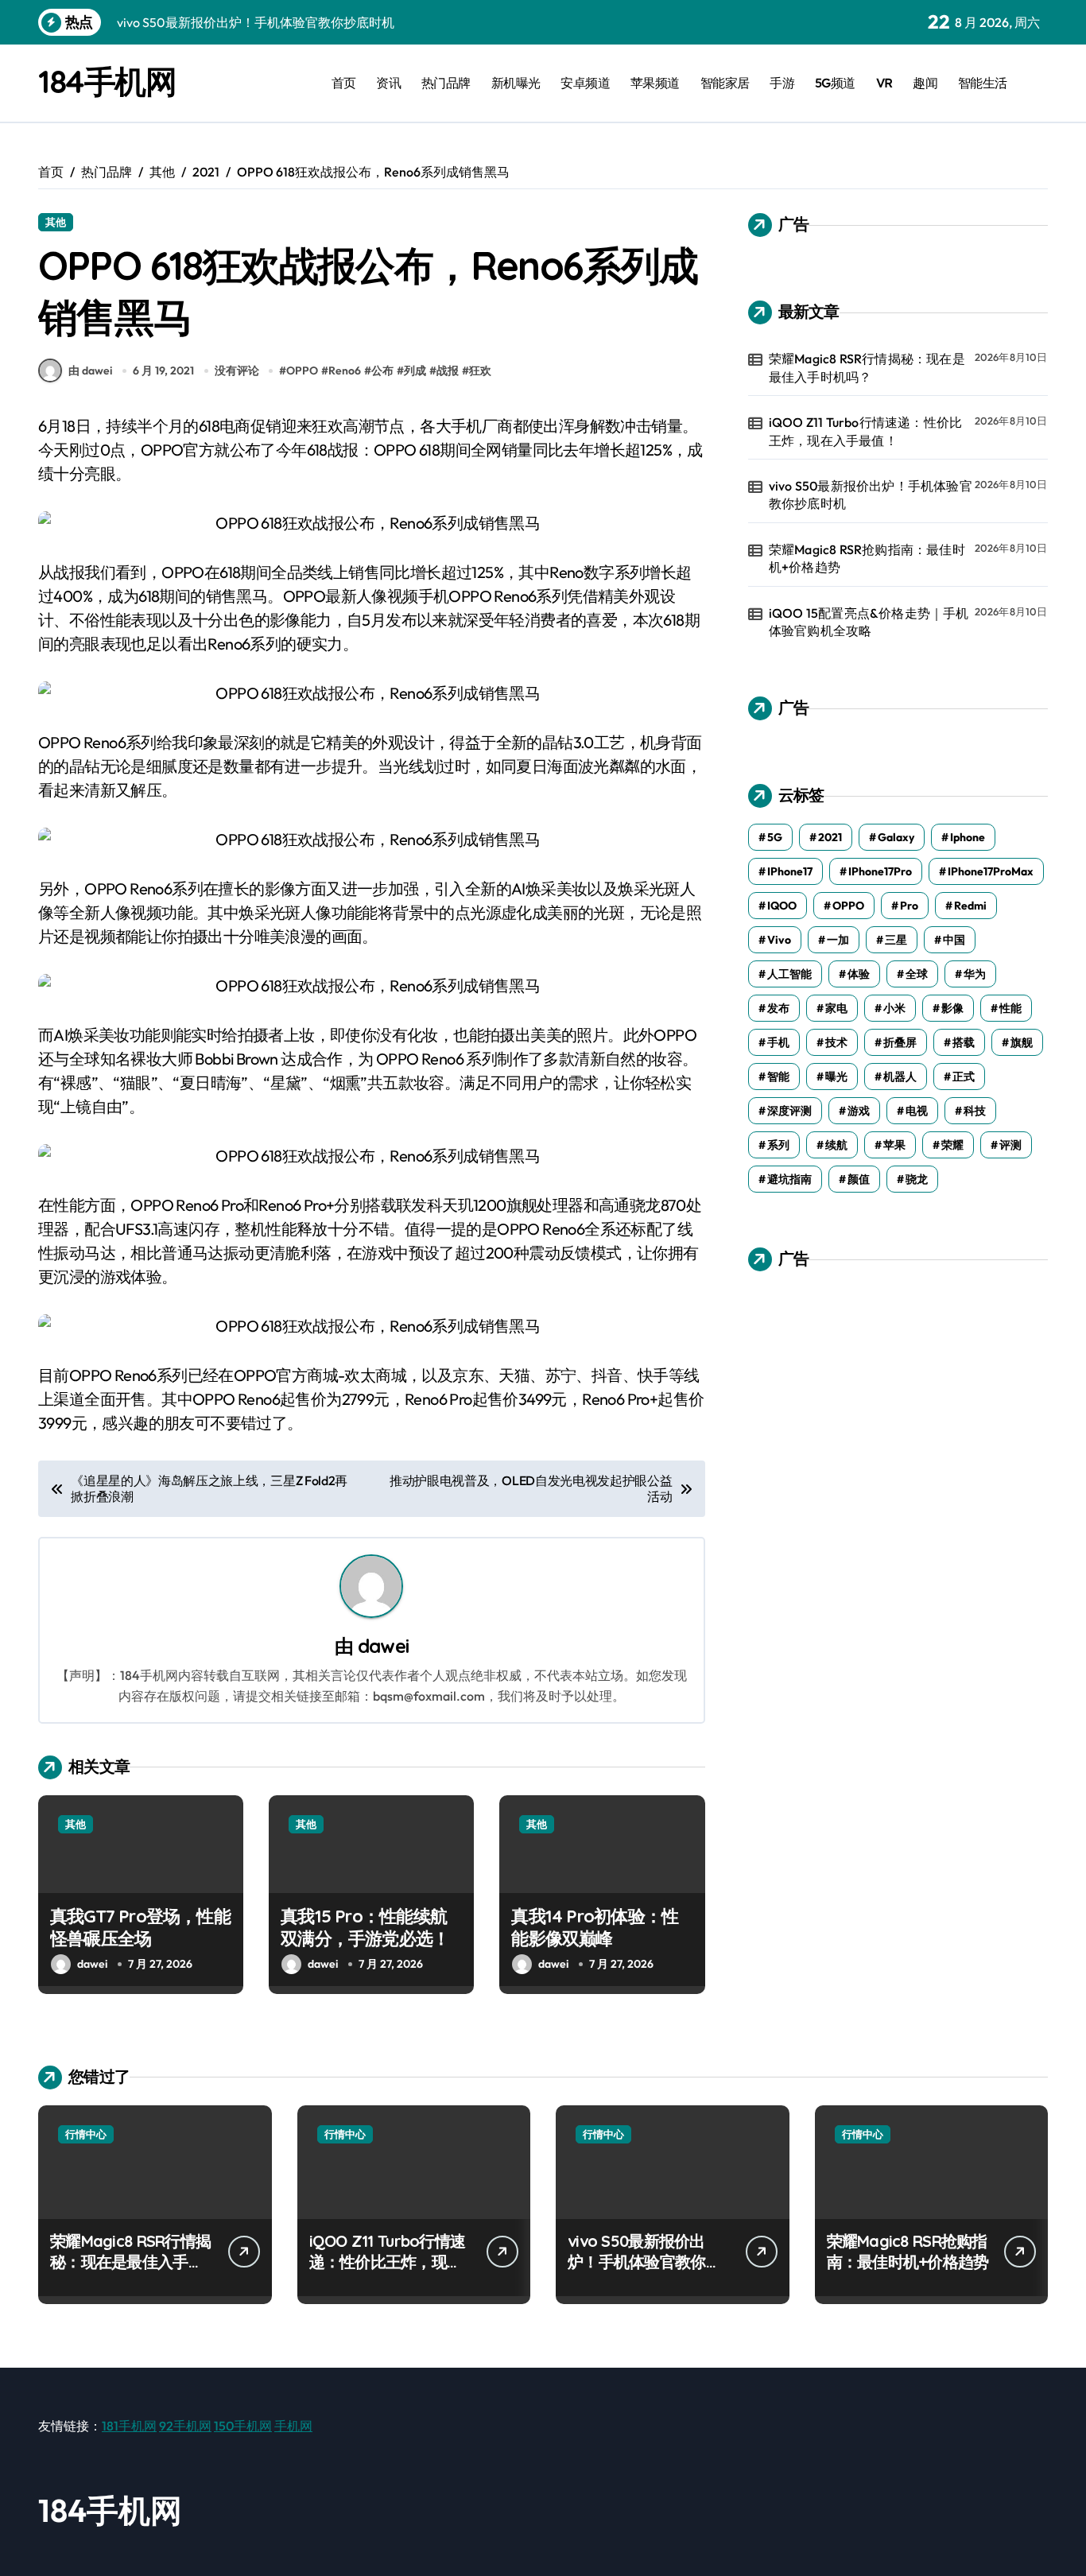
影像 (952, 1008)
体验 (859, 974)
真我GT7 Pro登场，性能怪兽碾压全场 (140, 1928)
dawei (383, 1646)
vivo (779, 940)
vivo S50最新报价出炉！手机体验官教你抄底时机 (871, 495)
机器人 (900, 1077)
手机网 (293, 2426)
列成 (415, 370)
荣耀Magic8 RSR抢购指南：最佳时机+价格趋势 (867, 558)
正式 (964, 1077)
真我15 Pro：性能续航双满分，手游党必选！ (365, 1928)
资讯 (388, 83)
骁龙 (917, 1179)
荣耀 (952, 1145)
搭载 (964, 1042)
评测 (1010, 1145)
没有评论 (237, 370)
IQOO (782, 906)
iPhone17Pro (880, 871)
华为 (975, 974)
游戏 (859, 1111)
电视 (917, 1111)
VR (884, 83)
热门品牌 (446, 83)
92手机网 (185, 2426)
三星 (896, 940)
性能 (1010, 1008)
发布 (778, 1008)
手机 (778, 1042)
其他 (56, 222)
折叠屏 (900, 1042)
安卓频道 (585, 83)
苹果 (894, 1145)
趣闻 (925, 83)
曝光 (836, 1077)
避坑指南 (789, 1179)
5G (775, 837)
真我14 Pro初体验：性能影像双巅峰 (595, 1928)
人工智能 (789, 974)
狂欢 (480, 370)
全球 (917, 974)
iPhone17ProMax (991, 871)
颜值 (859, 1179)
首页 (344, 83)
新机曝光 (516, 83)
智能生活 (983, 83)
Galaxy (896, 837)
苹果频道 (655, 83)
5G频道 (835, 83)
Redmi (970, 906)
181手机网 (129, 2426)
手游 (782, 83)
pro (909, 906)
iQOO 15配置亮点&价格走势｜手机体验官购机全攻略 (869, 622)
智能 (778, 1077)
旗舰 (1022, 1042)
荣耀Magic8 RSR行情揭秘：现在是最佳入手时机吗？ (867, 367)
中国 (954, 940)
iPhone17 (790, 871)
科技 (975, 1111)
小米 (894, 1008)
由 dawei (90, 370)
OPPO (302, 370)
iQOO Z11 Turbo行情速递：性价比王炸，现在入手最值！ (865, 431)
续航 (836, 1145)
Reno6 (345, 370)
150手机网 (243, 2426)
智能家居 (725, 83)
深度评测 (789, 1111)
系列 (778, 1145)
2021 (830, 837)
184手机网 (107, 81)
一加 (838, 940)
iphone (968, 837)
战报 (448, 370)
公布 (382, 370)
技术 (836, 1042)
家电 (836, 1008)
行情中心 (86, 2134)
